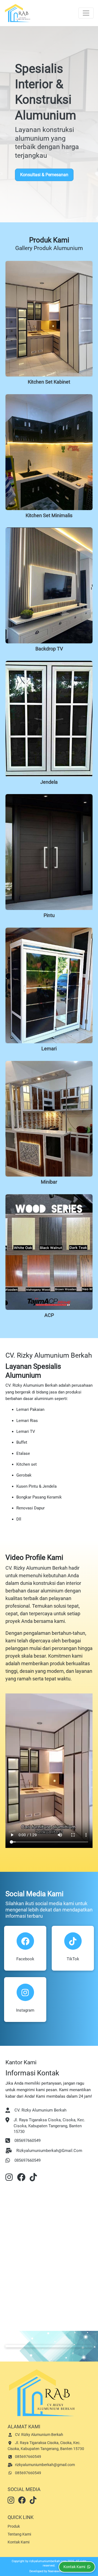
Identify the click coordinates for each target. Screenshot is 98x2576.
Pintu (49, 915)
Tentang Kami (19, 2534)
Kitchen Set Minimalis (49, 516)
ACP (49, 1315)
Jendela (49, 782)
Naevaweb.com (58, 2571)
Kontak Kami (19, 2542)
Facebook (25, 1959)
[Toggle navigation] (86, 13)
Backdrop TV (49, 649)
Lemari (49, 1049)
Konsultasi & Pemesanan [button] (44, 175)
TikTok (73, 1959)
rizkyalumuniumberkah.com (48, 2561)
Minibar (49, 1182)
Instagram (25, 2010)
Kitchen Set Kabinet (49, 382)
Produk (14, 2526)
